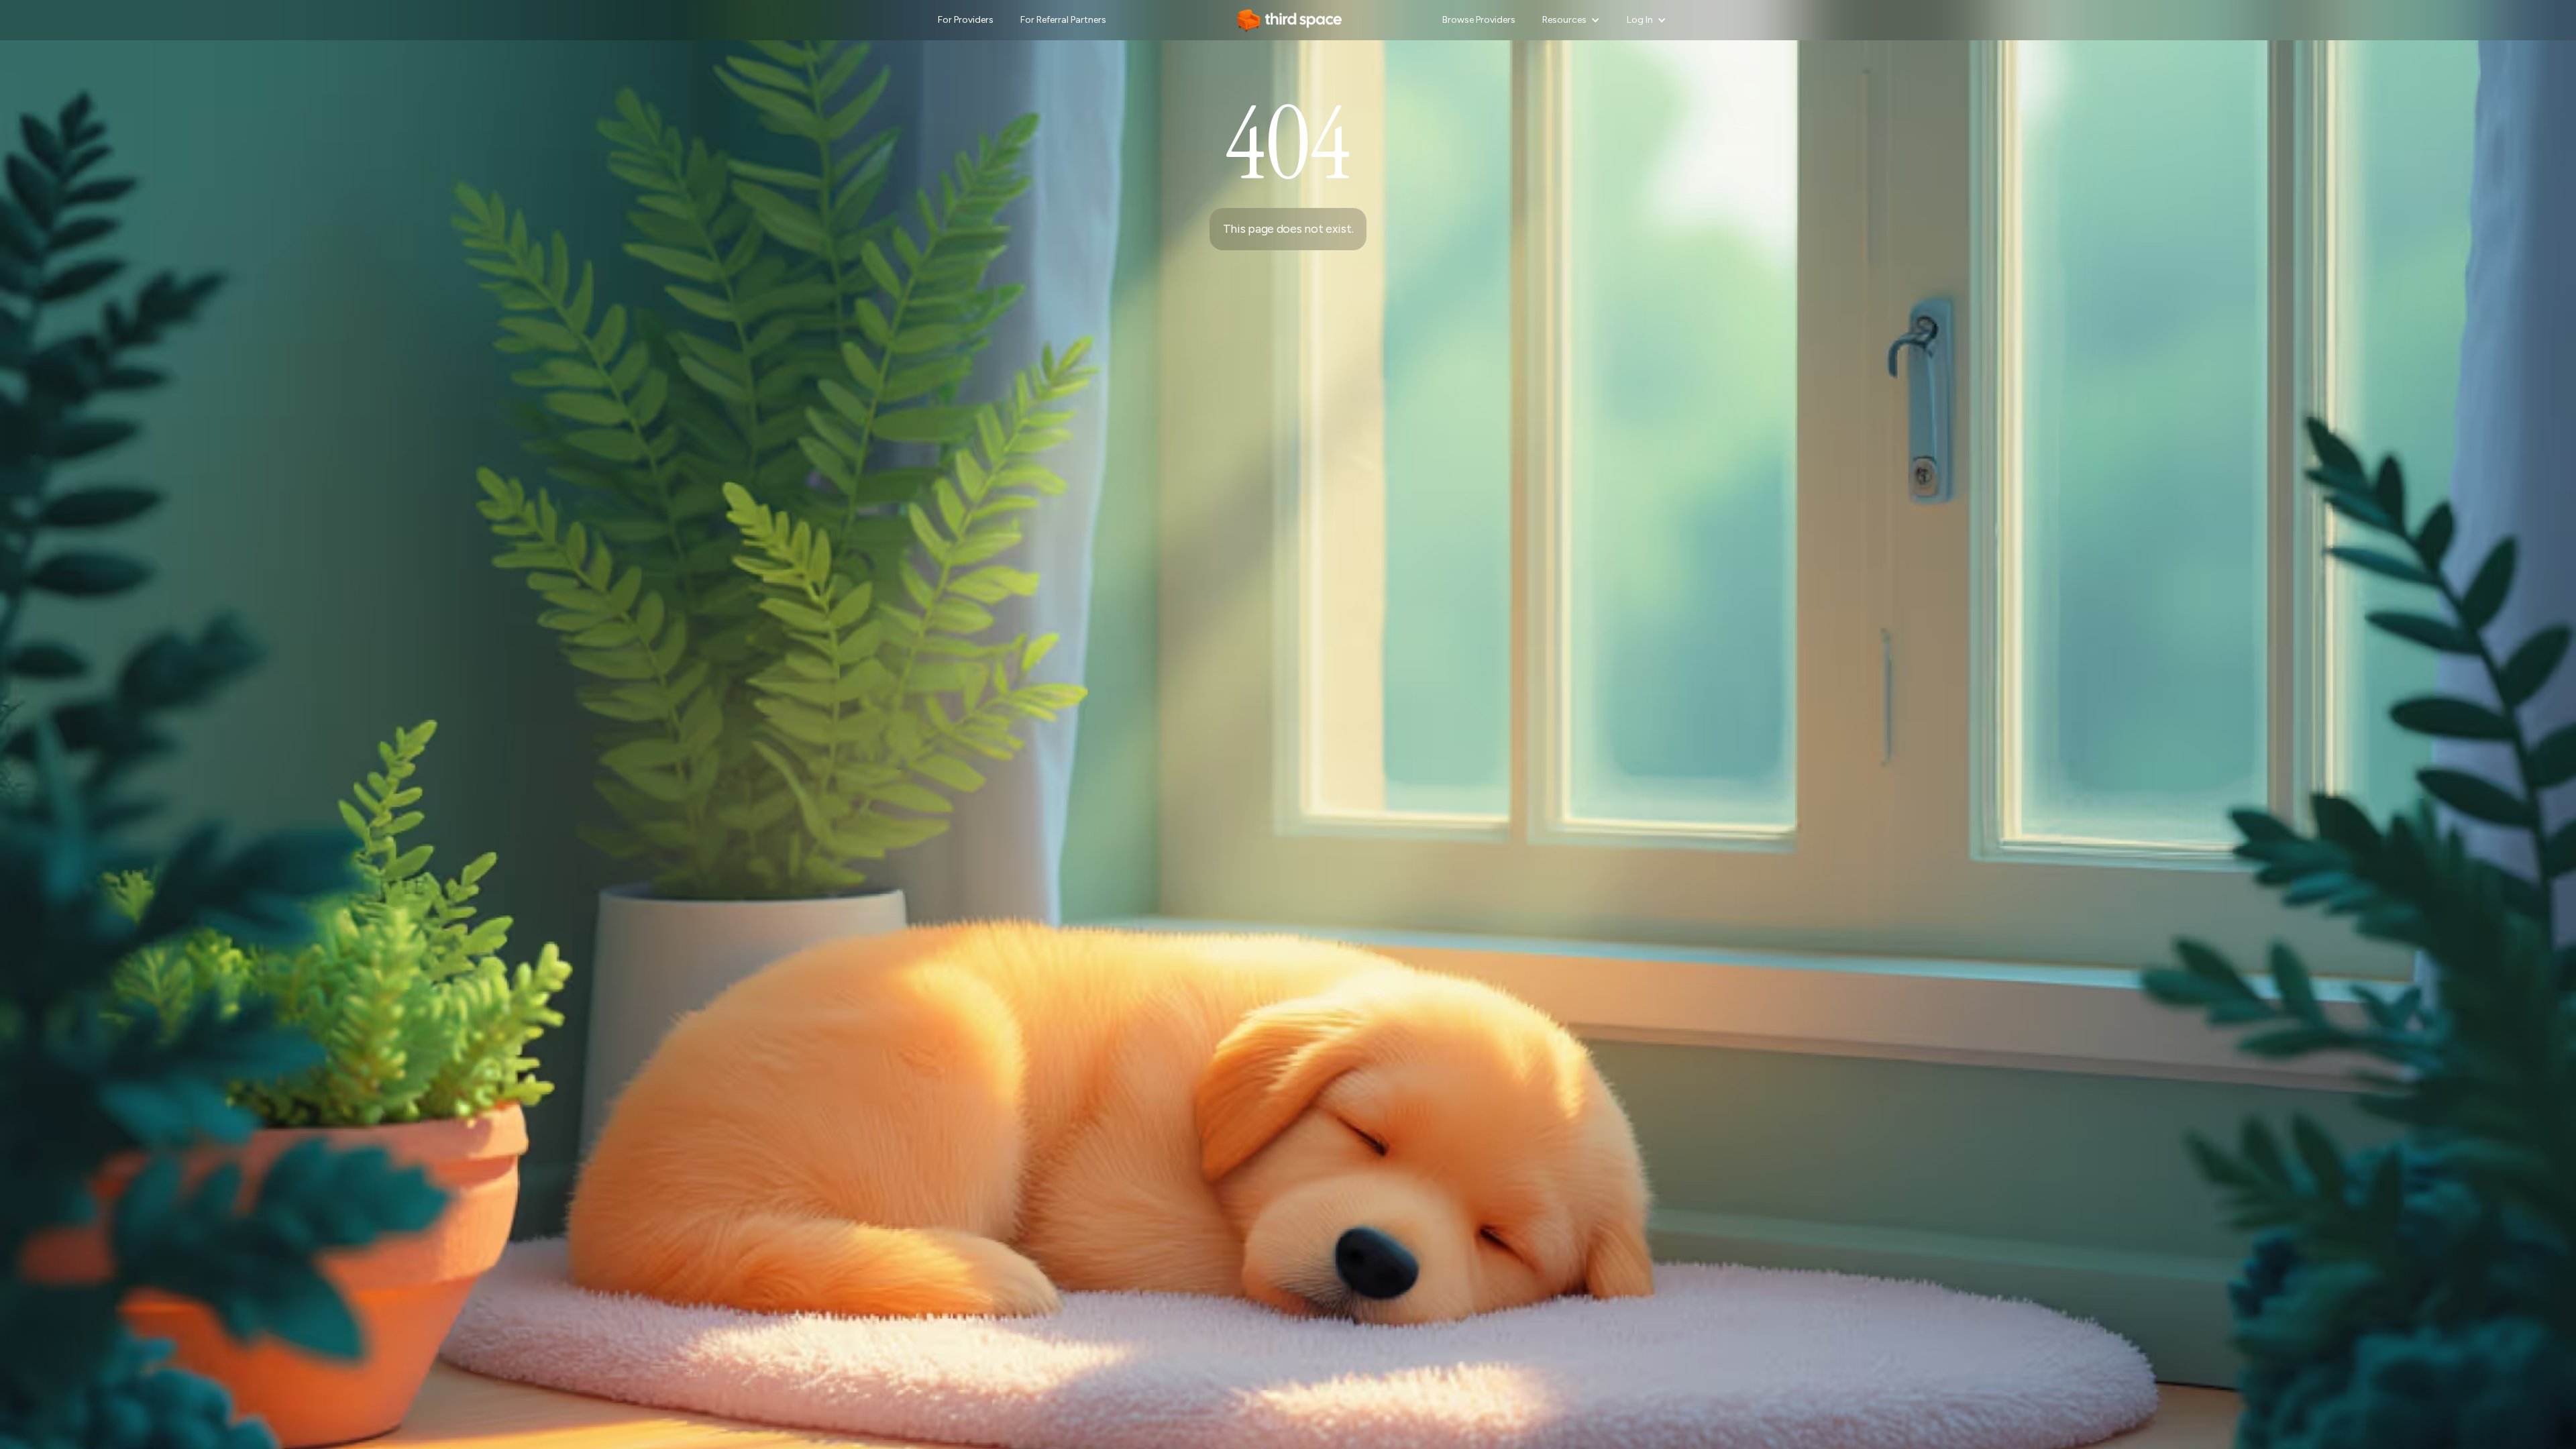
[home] (1288, 20)
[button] (1571, 20)
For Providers (966, 20)
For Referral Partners (1063, 20)
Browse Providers (1479, 20)
